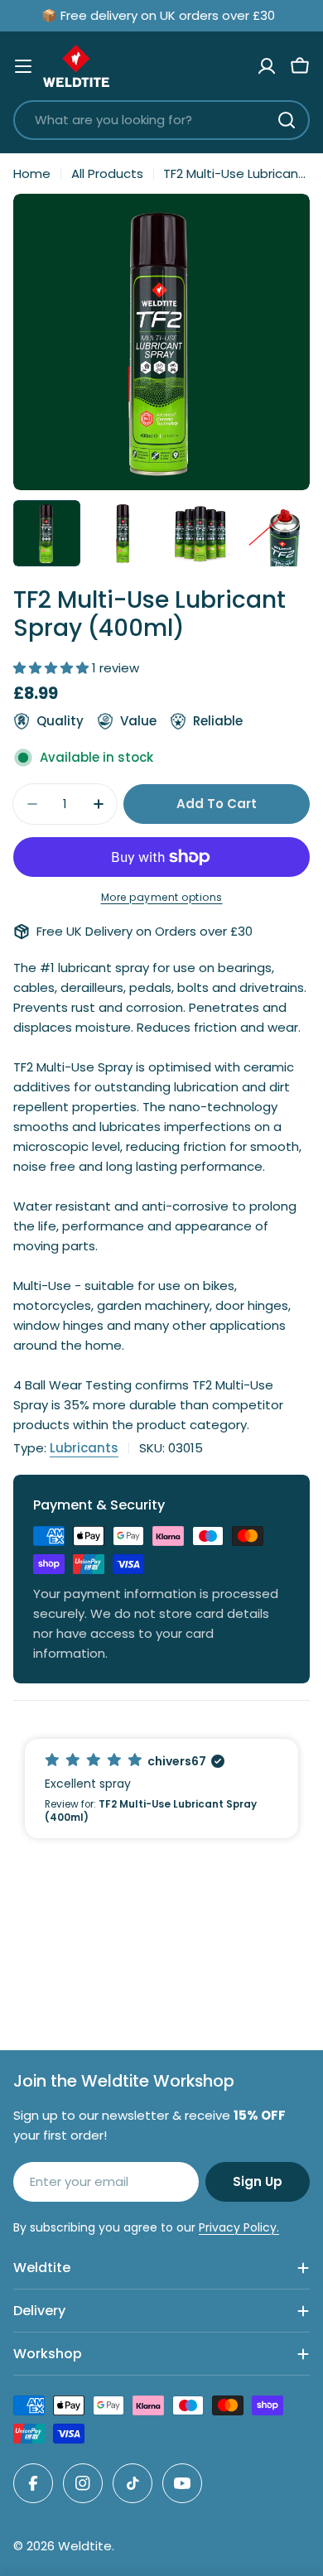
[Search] (287, 120)
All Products (107, 173)
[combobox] (161, 120)
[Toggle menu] (23, 66)
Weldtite (85, 2546)
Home (32, 173)
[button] (161, 1789)
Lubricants (84, 1448)
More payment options (162, 897)
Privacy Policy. (239, 2227)
